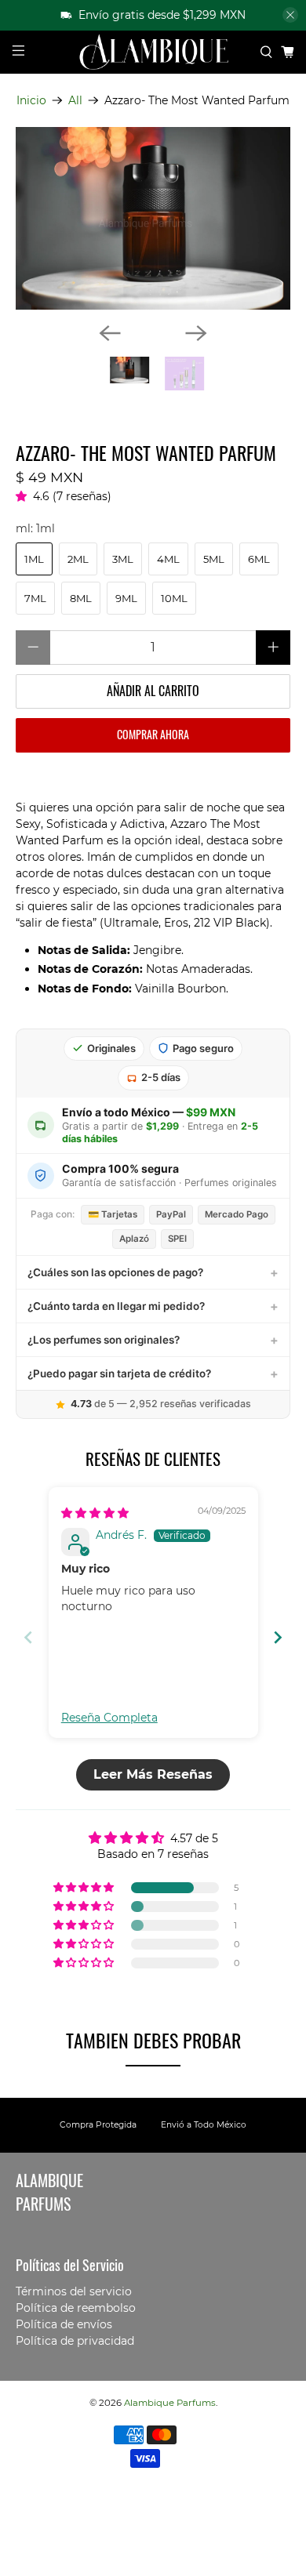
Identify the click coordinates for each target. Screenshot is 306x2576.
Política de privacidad (75, 2341)
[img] (95, 1513)
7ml (35, 598)
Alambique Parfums (170, 2403)
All (75, 100)
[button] (24, 496)
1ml (34, 559)
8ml (81, 598)
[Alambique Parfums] (153, 52)
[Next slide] (278, 1637)
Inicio (31, 100)
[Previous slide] (28, 1637)
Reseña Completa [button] (109, 1718)
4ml (168, 559)
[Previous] (110, 333)
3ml (123, 559)
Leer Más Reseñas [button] (153, 1774)
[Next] (196, 333)
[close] (290, 15)
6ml (259, 559)
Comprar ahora (153, 734)
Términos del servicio (74, 2291)
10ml (174, 598)
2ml (78, 559)
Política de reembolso (76, 2308)
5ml (214, 559)
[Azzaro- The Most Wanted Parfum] (153, 219)
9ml (126, 598)
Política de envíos (64, 2324)
